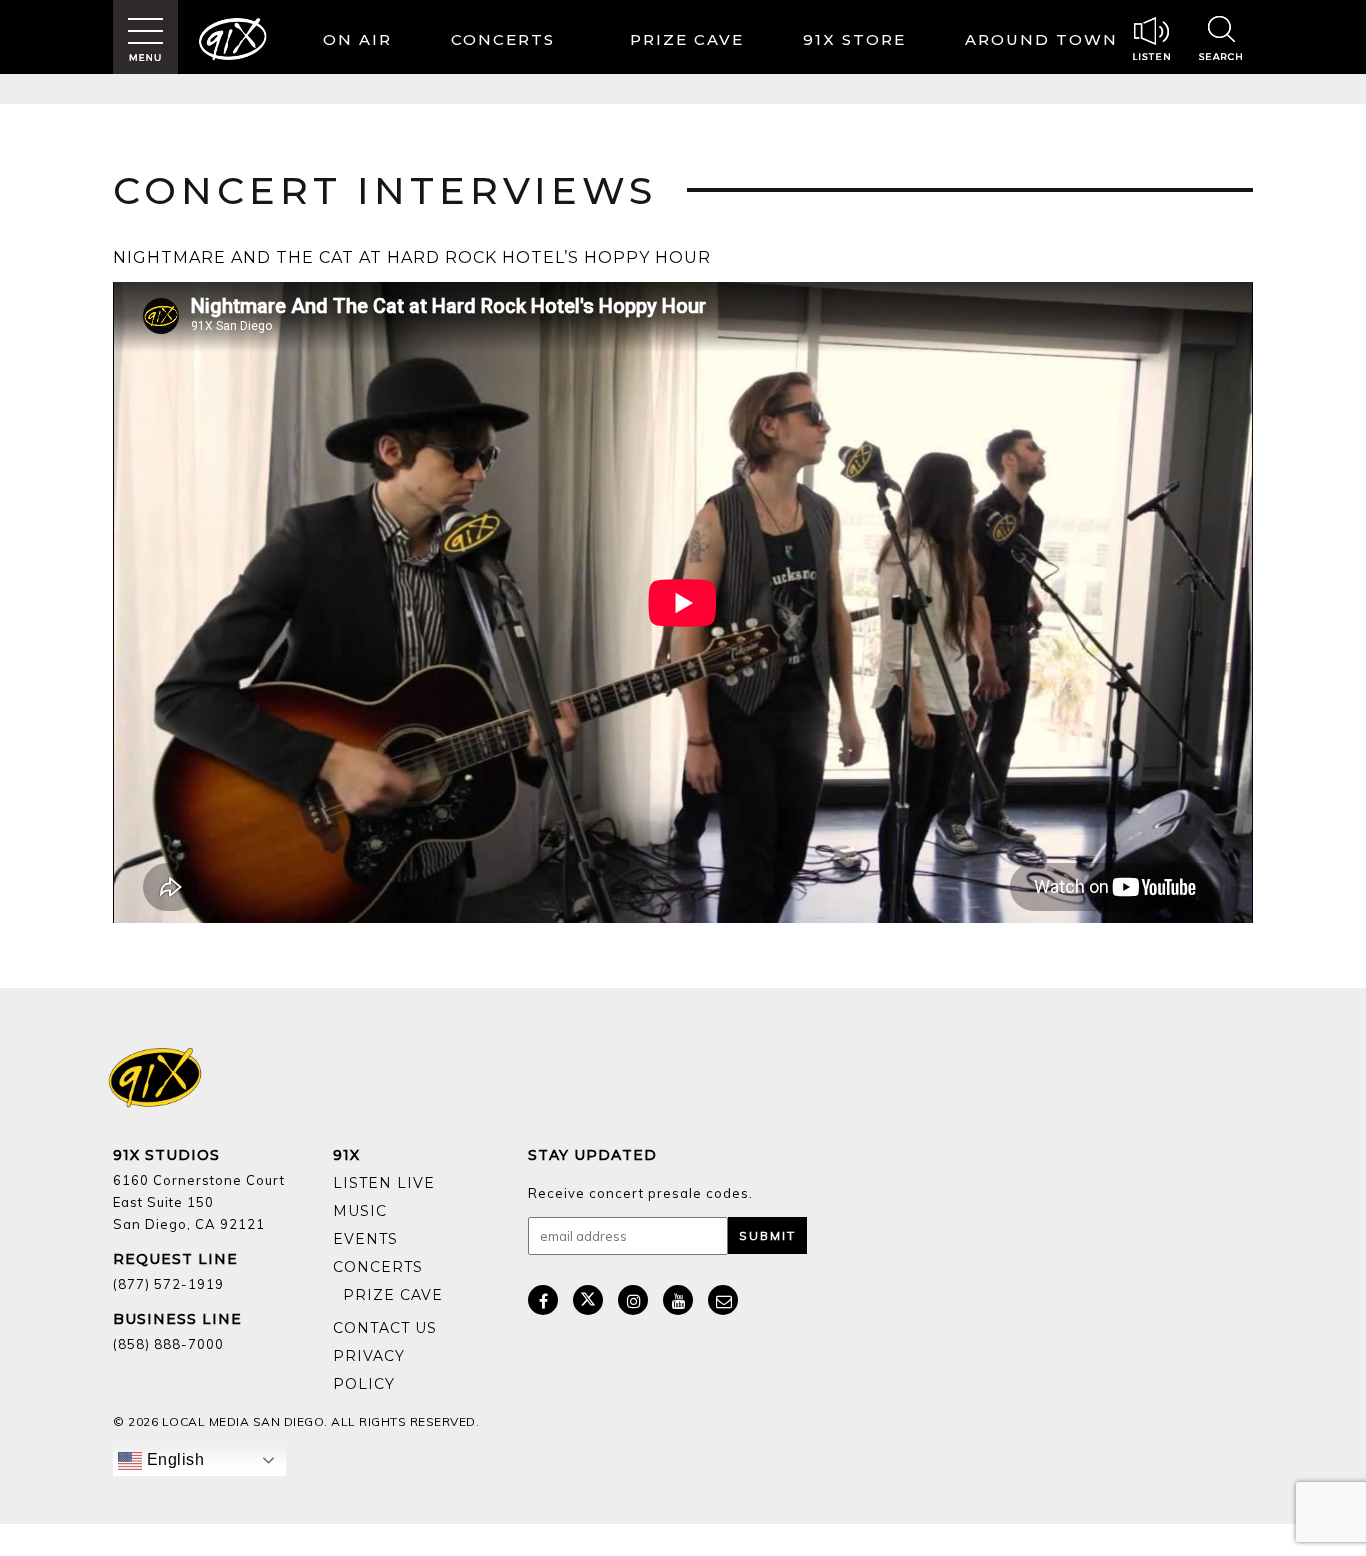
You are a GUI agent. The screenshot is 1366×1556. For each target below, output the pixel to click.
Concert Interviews (385, 190)
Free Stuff (388, 1310)
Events (365, 1239)
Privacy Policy (369, 1370)
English (173, 1459)
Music (360, 1211)
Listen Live (384, 1183)
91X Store (854, 39)
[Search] (1221, 41)
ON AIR (357, 39)
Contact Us (385, 1328)
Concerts (503, 39)
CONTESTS (691, 42)
